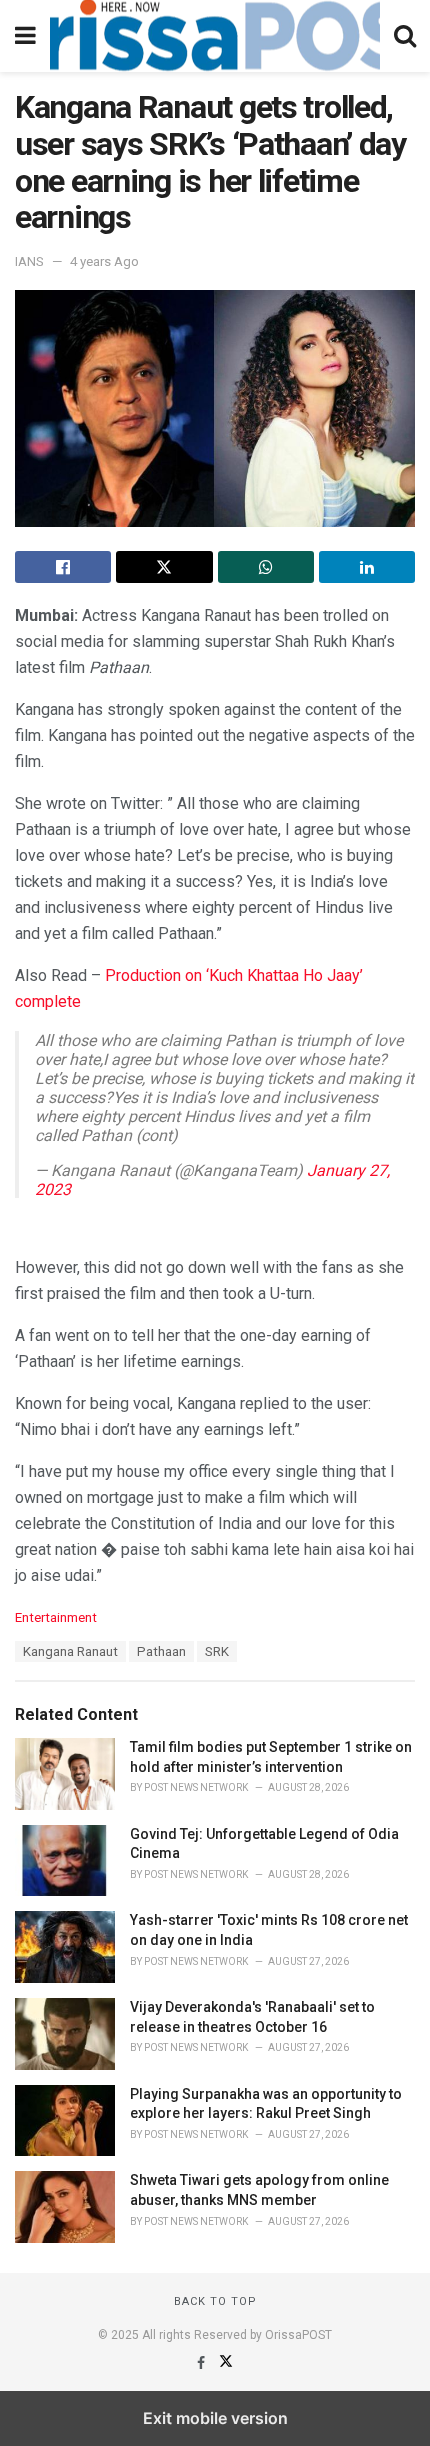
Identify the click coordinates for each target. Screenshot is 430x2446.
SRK (217, 1651)
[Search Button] (405, 36)
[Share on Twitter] (164, 567)
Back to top (215, 2301)
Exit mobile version (215, 2418)
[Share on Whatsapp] (266, 567)
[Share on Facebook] (63, 567)
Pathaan (161, 1651)
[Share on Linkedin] (367, 567)
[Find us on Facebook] (202, 2363)
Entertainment (56, 1617)
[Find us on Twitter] (226, 2363)
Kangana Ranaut (70, 1651)
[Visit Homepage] (215, 36)
